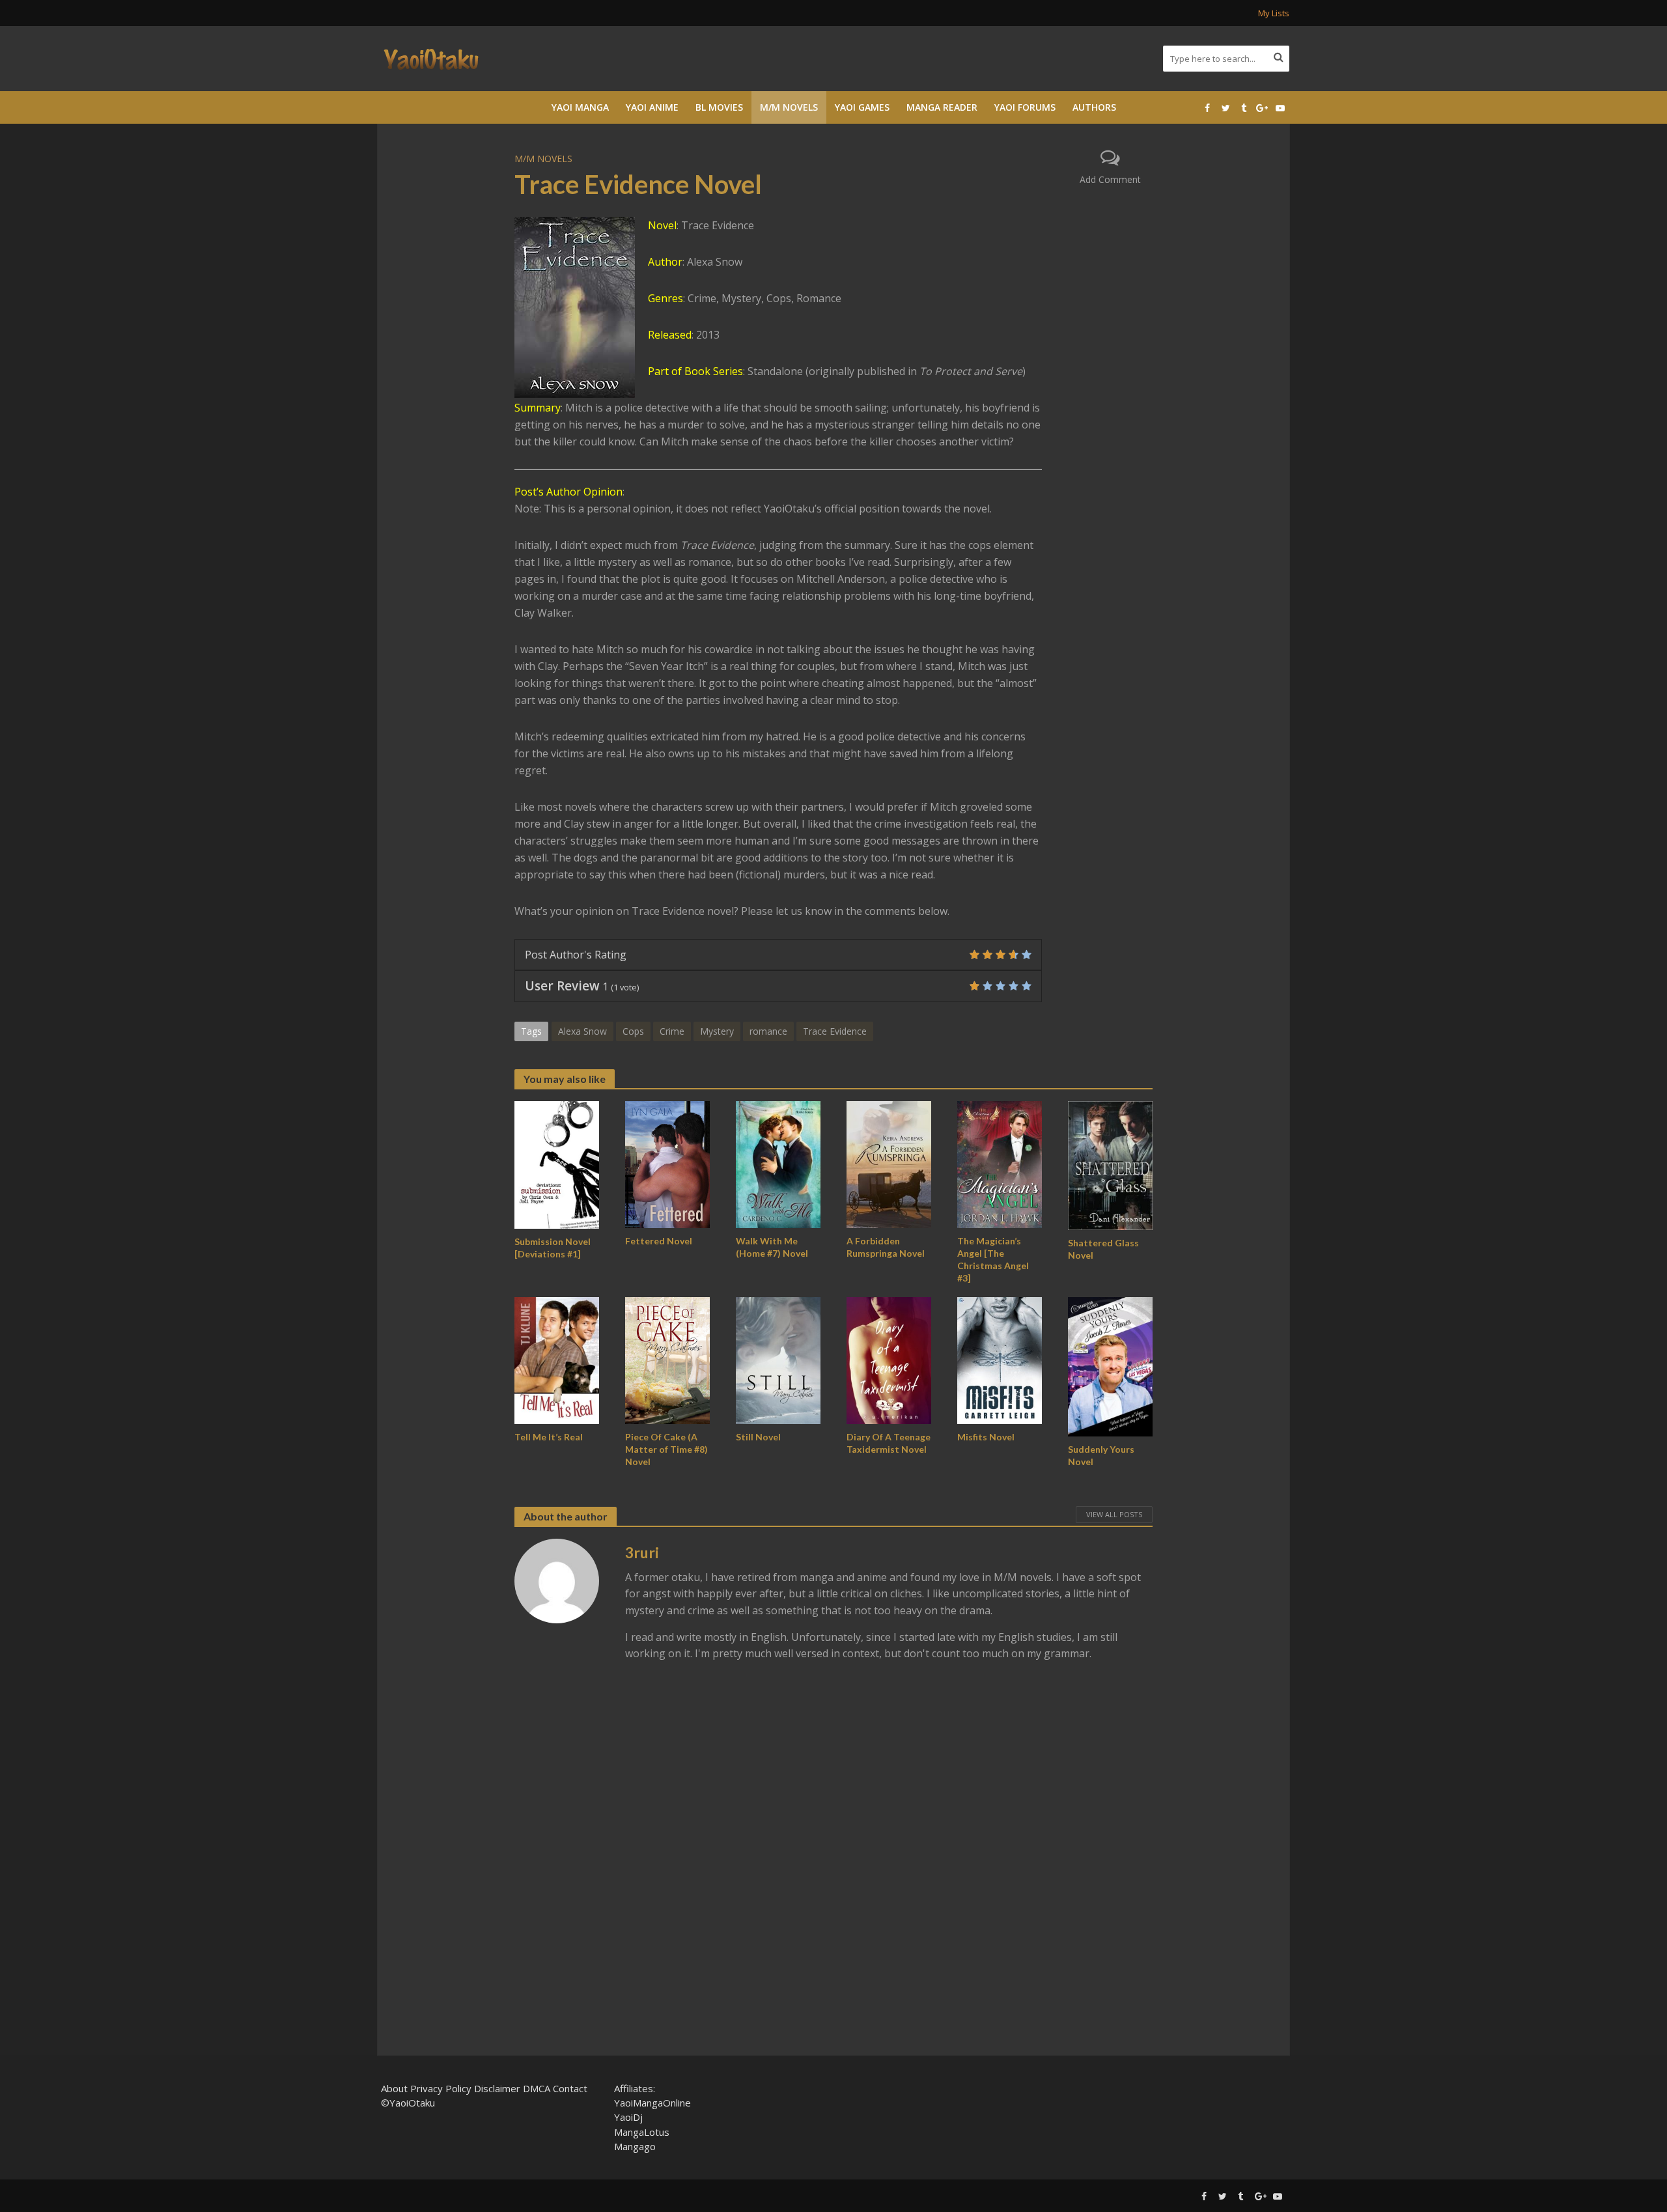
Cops (633, 1031)
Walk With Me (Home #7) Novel (772, 1247)
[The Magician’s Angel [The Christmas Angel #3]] (1000, 1164)
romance (768, 1031)
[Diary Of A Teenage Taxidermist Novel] (889, 1360)
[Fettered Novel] (667, 1164)
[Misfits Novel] (1000, 1360)
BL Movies (719, 107)
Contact (570, 2088)
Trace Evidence (835, 1031)
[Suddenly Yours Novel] (1110, 1365)
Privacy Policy (441, 2088)
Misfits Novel (986, 1437)
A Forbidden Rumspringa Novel (886, 1247)
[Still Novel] (778, 1360)
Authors (1094, 107)
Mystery (717, 1031)
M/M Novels (789, 107)
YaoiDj (628, 2117)
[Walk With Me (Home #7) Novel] (778, 1164)
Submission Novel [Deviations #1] (553, 1248)
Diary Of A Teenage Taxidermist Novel (889, 1443)
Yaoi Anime (652, 107)
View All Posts (1114, 1514)
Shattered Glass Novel (1103, 1249)
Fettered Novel (659, 1241)
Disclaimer (497, 2088)
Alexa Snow (582, 1031)
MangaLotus (642, 2132)
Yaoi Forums (1025, 107)
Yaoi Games (862, 107)
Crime (672, 1031)
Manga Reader (942, 107)
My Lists (1274, 13)
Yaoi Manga (580, 107)
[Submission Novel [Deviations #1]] (557, 1164)
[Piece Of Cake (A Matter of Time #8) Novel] (667, 1360)
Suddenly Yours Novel (1101, 1455)
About (394, 2088)
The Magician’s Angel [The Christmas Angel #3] (993, 1259)
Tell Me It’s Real (549, 1437)
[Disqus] (833, 1861)
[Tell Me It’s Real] (557, 1360)
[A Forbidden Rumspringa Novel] (889, 1164)
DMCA (537, 2088)
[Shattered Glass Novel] (1110, 1164)
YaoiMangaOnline (652, 2103)
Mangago (635, 2146)
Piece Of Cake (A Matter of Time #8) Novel (666, 1449)
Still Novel (758, 1437)
